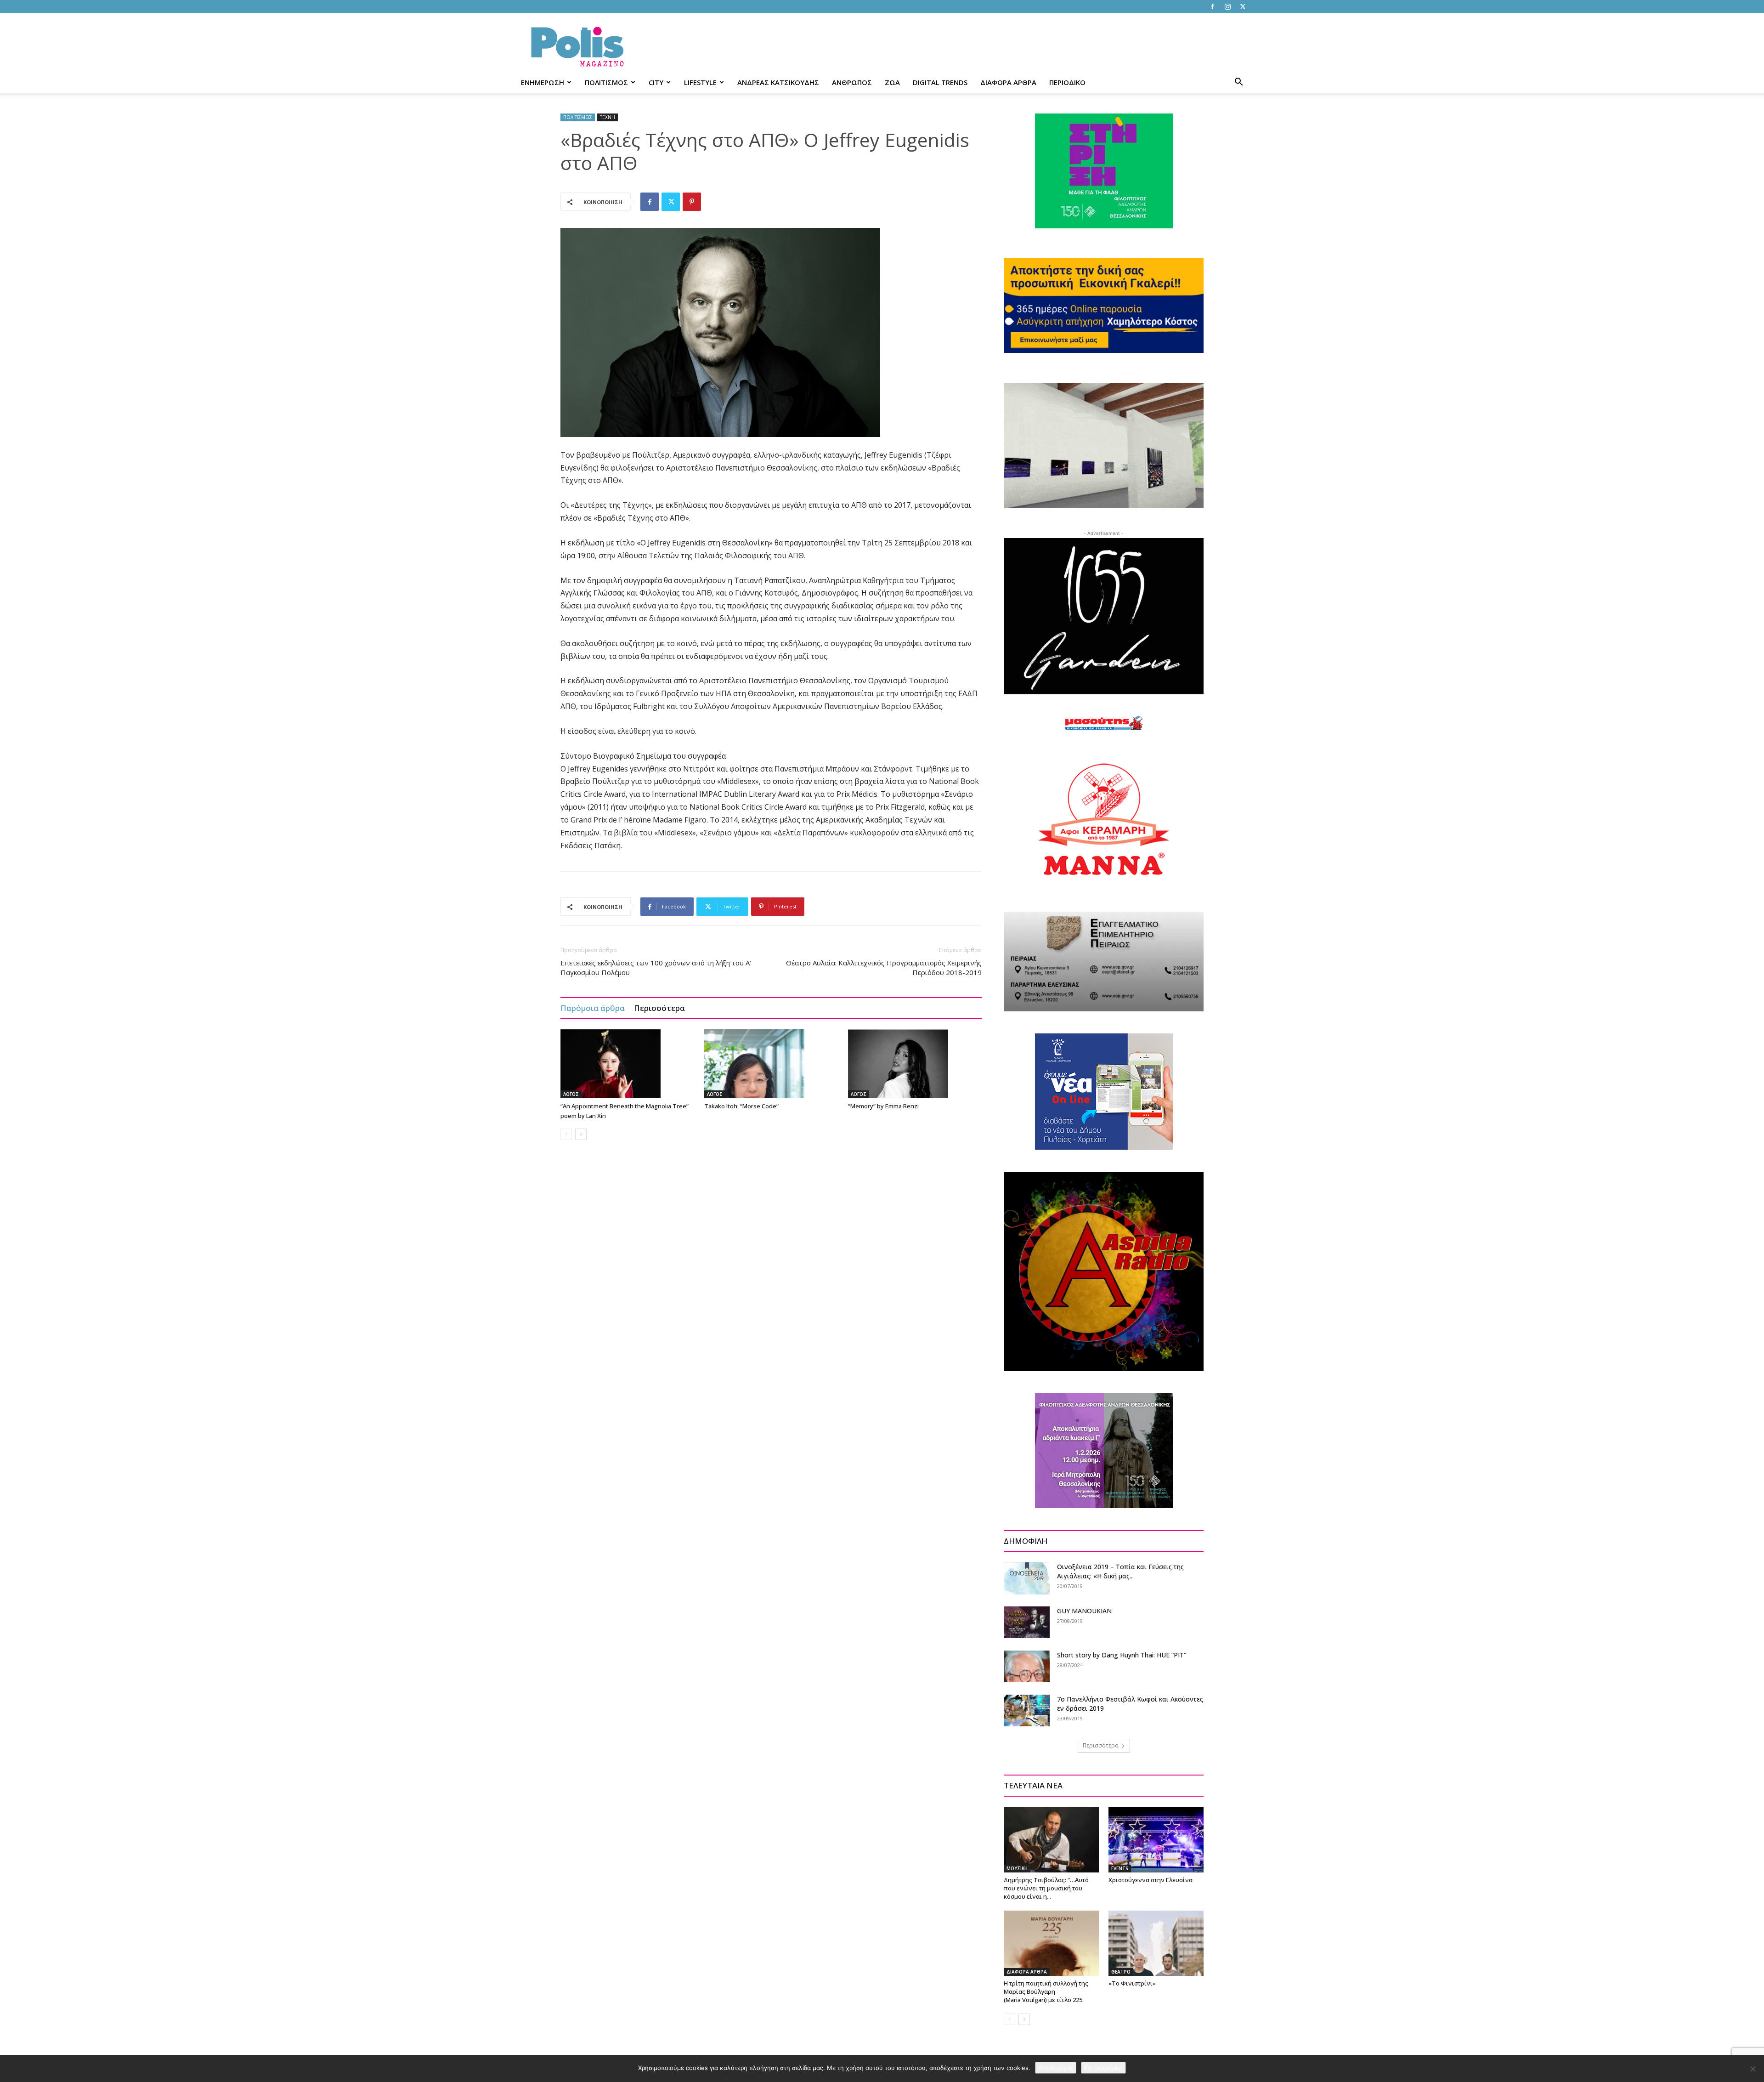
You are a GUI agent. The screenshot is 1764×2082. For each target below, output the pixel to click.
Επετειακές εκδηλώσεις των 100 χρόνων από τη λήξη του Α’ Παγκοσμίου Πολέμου (656, 967)
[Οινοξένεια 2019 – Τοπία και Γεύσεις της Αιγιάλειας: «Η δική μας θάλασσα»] (1027, 1578)
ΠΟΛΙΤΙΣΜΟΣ (606, 82)
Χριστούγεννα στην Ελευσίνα (1151, 1880)
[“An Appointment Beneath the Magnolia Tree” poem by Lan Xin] (628, 1064)
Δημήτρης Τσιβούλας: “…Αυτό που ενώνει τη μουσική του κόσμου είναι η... (1046, 1888)
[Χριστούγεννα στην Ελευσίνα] (1156, 1839)
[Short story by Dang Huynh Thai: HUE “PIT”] (1027, 1666)
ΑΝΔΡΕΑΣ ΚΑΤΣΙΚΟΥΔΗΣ (778, 82)
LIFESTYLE (700, 82)
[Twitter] (1243, 6)
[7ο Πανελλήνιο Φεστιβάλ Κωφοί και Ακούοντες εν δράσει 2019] (1027, 1710)
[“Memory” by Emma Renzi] (915, 1064)
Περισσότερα (659, 1008)
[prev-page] (566, 1134)
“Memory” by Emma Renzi (883, 1106)
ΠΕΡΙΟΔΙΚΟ (1067, 82)
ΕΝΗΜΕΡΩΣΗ (543, 82)
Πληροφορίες (1103, 2068)
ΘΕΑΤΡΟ (1121, 1972)
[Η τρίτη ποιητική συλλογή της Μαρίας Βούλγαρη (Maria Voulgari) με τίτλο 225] (1051, 1943)
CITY (656, 82)
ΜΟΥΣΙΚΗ (1017, 1868)
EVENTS (1120, 1868)
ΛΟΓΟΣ (571, 1094)
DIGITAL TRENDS (940, 82)
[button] (1238, 83)
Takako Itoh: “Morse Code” (741, 1106)
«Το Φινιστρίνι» (1132, 1983)
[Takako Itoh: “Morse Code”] (771, 1064)
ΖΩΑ (892, 82)
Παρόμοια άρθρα (593, 1008)
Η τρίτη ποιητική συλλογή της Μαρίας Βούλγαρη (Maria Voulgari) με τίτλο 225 (1046, 1991)
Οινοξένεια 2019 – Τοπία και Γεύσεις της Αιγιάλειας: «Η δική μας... (1120, 1571)
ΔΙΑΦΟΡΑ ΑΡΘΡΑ (1008, 82)
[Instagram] (1227, 6)
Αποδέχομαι (1056, 2068)
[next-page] (581, 1134)
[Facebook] (1212, 6)
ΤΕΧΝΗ (608, 117)
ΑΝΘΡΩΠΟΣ (852, 82)
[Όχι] (1753, 2069)
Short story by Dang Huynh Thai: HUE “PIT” (1122, 1655)
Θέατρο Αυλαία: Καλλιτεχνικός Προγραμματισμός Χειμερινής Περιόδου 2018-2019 (884, 967)
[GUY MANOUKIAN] (1027, 1622)
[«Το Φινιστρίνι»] (1156, 1943)
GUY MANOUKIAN (1084, 1611)
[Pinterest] (692, 202)
